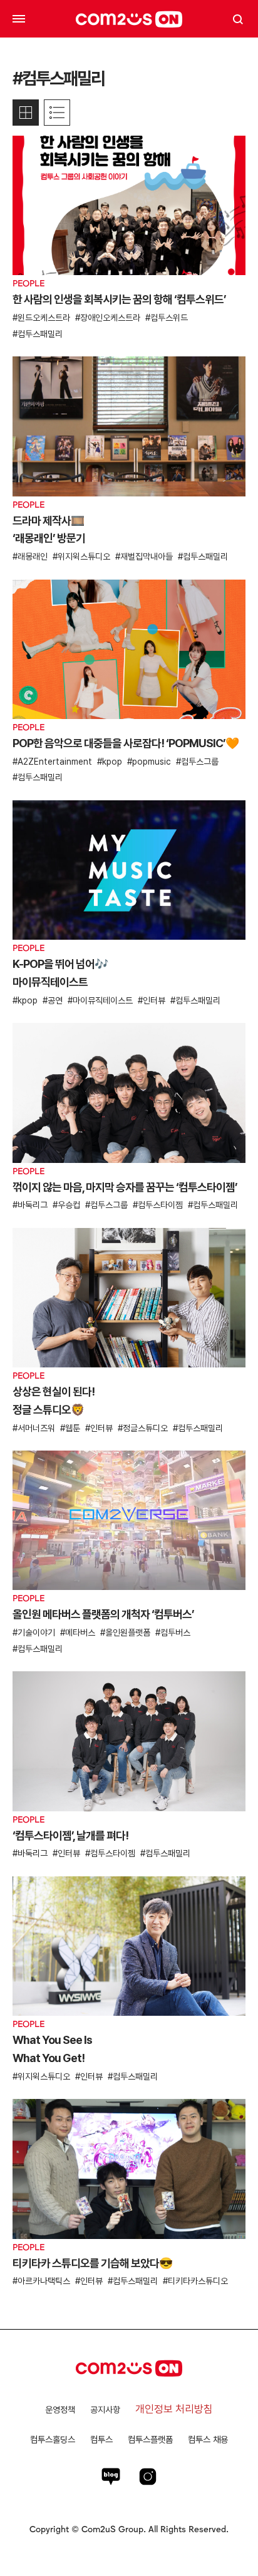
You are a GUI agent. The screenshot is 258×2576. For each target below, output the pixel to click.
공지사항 (105, 2410)
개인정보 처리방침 (174, 2409)
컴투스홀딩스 (53, 2439)
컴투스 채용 (208, 2439)
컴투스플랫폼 (150, 2439)
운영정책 (60, 2410)
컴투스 (101, 2439)
